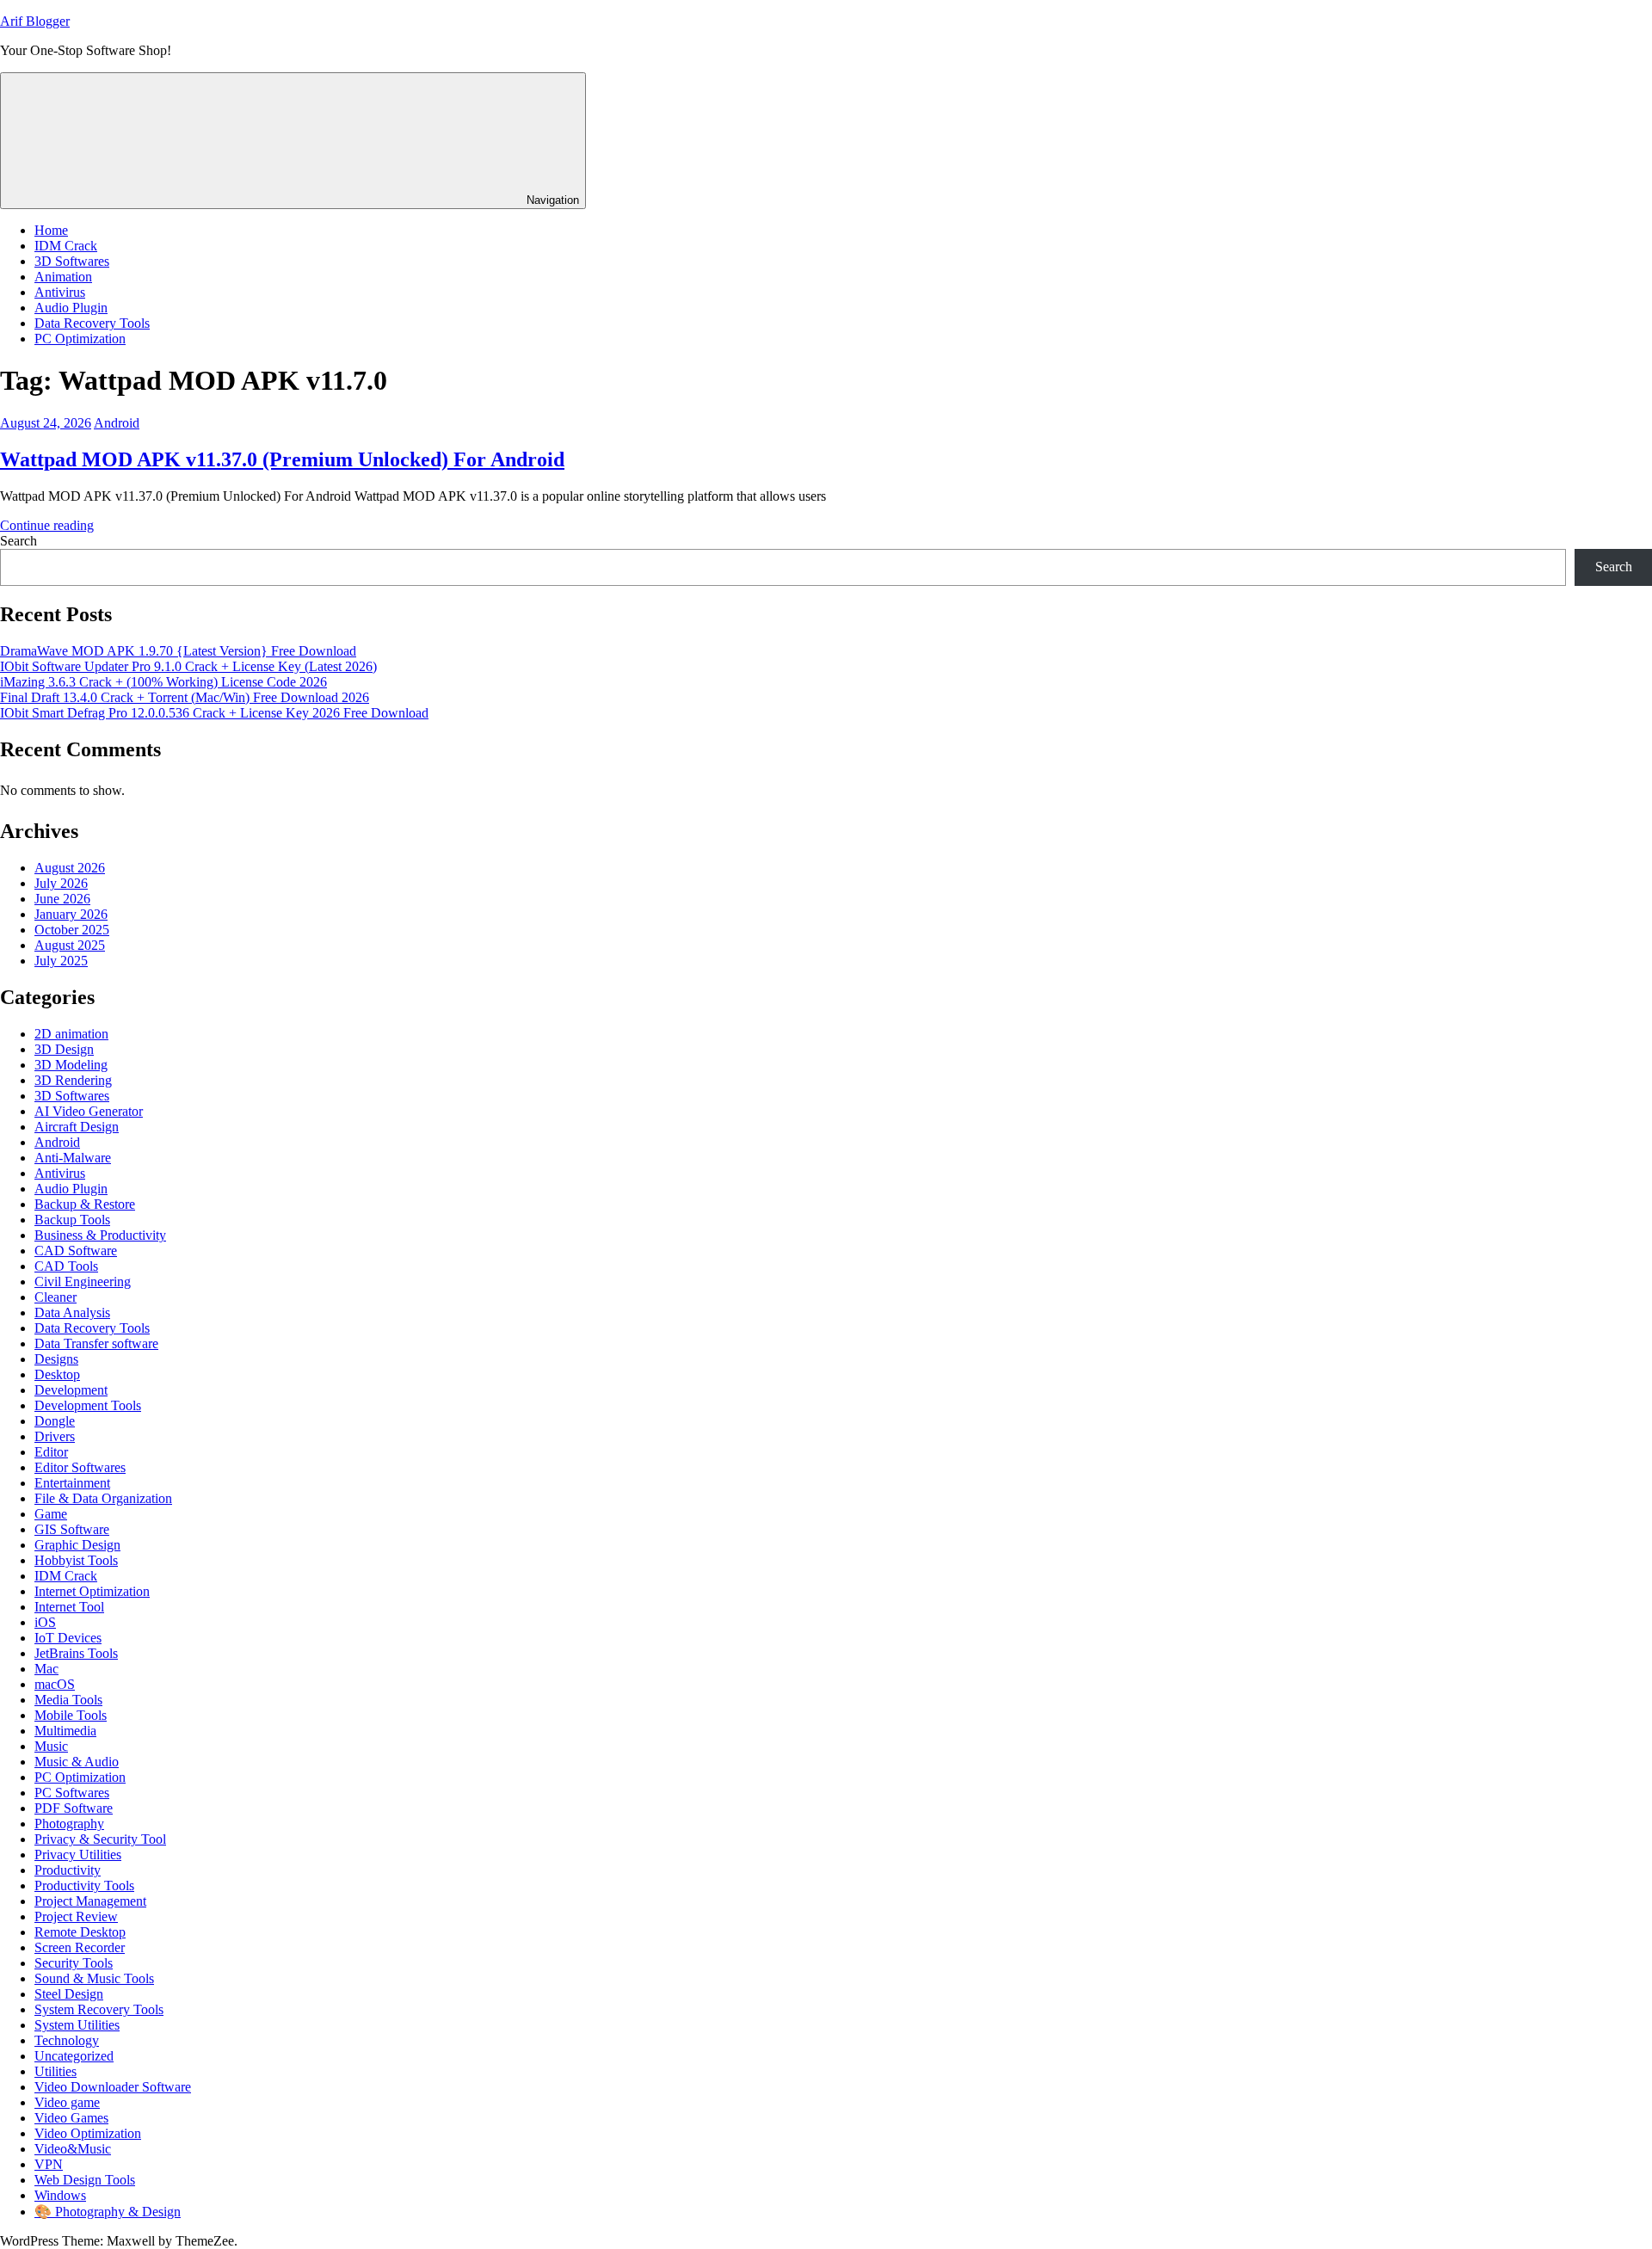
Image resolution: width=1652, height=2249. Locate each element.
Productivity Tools (84, 1885)
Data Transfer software (96, 1343)
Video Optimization (88, 2133)
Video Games (71, 2118)
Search (18, 541)
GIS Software (72, 1529)
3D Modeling (71, 1065)
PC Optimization (80, 339)
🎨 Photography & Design (108, 2212)
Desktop (57, 1374)
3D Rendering (73, 1080)
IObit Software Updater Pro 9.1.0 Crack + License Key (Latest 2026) (188, 666)
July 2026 (61, 883)
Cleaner (55, 1297)
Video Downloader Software (113, 2087)
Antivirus (60, 292)
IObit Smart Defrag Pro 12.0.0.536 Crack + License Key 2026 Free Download (214, 713)
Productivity (68, 1870)
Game (51, 1514)
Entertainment (72, 1483)
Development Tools (88, 1405)
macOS (55, 1684)
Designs (56, 1359)
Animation (63, 277)
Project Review (76, 1916)
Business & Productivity (100, 1235)
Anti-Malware (73, 1158)
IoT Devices (68, 1638)
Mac (46, 1669)
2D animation (71, 1034)
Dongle (55, 1421)
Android (117, 423)
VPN (49, 2164)
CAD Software (76, 1251)
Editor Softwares (80, 1467)
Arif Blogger (35, 21)
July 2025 (61, 961)
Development (71, 1390)
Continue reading (47, 525)
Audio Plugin (71, 308)
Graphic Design (77, 1545)
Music (51, 1746)
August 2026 (70, 868)
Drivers (55, 1436)
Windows (60, 2195)
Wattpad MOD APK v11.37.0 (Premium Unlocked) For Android (282, 459)
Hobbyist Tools (76, 1560)
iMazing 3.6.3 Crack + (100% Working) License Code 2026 (163, 682)
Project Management (90, 1901)
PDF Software (74, 1808)
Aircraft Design (77, 1127)
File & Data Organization (103, 1498)
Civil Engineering (83, 1282)
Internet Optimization (92, 1591)
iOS (45, 1622)
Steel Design (69, 1994)
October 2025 (72, 930)
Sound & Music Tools (94, 1978)
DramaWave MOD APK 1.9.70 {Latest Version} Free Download (178, 651)
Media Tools (68, 1700)
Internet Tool (69, 1607)
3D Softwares (72, 261)
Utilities (55, 2071)
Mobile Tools (71, 1715)
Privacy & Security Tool (100, 1839)
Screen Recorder (80, 1947)
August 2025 (70, 945)
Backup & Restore (85, 1204)
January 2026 (71, 914)
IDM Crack (66, 246)
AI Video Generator (89, 1111)
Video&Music (73, 2149)
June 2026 (62, 899)
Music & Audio (77, 1762)
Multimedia (65, 1731)
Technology (67, 2040)
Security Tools (74, 1963)
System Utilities (77, 2025)
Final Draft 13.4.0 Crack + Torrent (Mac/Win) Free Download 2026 (185, 697)
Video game (67, 2102)
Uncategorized (74, 2056)
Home (51, 230)
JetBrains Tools (76, 1653)
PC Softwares (72, 1793)
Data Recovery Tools (92, 323)
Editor (51, 1452)
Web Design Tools (85, 2180)
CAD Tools (66, 1266)
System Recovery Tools (99, 2009)
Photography (69, 1824)
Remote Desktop (80, 1932)
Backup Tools (72, 1220)
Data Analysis (72, 1312)
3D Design (64, 1049)
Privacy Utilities (78, 1855)
